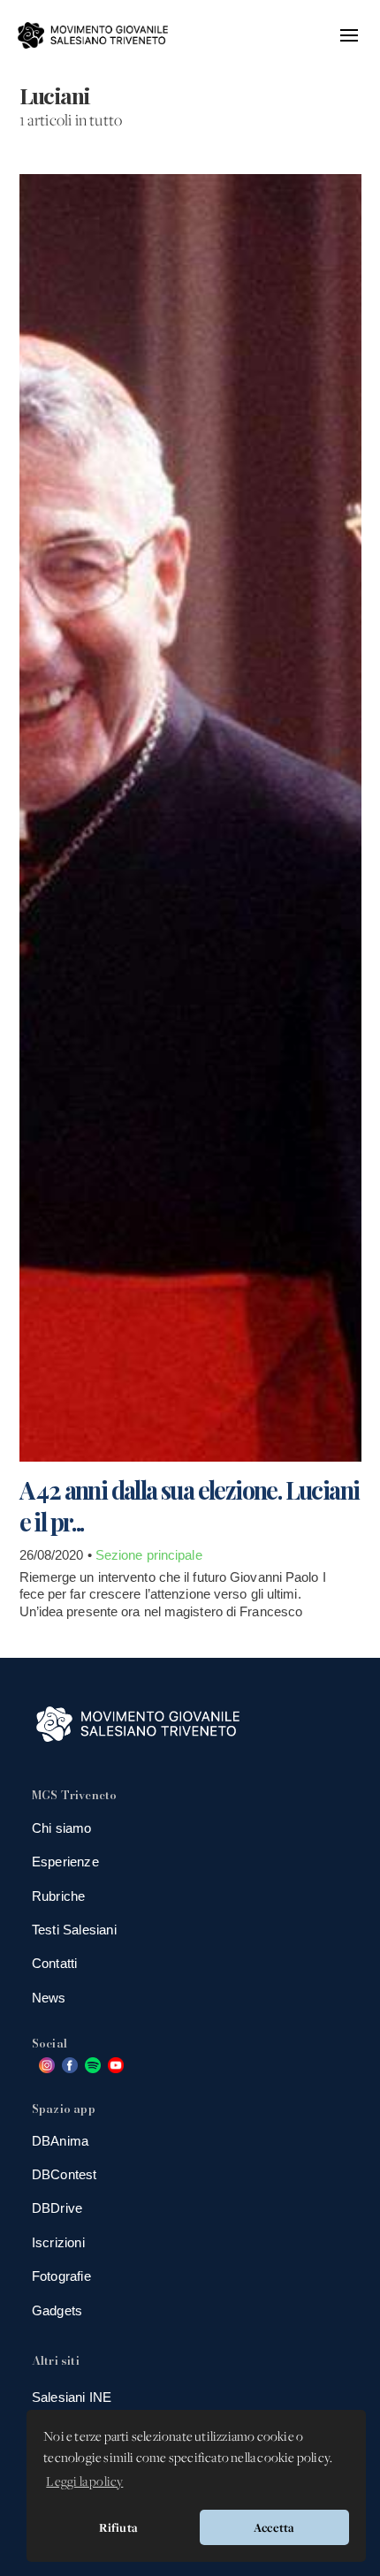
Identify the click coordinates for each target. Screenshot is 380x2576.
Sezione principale (149, 1555)
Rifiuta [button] (118, 2527)
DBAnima (60, 2141)
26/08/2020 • (57, 1555)
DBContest (65, 2174)
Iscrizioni (58, 2242)
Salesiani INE (72, 2397)
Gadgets (57, 2310)
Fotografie (61, 2276)
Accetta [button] (274, 2527)
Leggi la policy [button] (84, 2482)
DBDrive (57, 2208)
